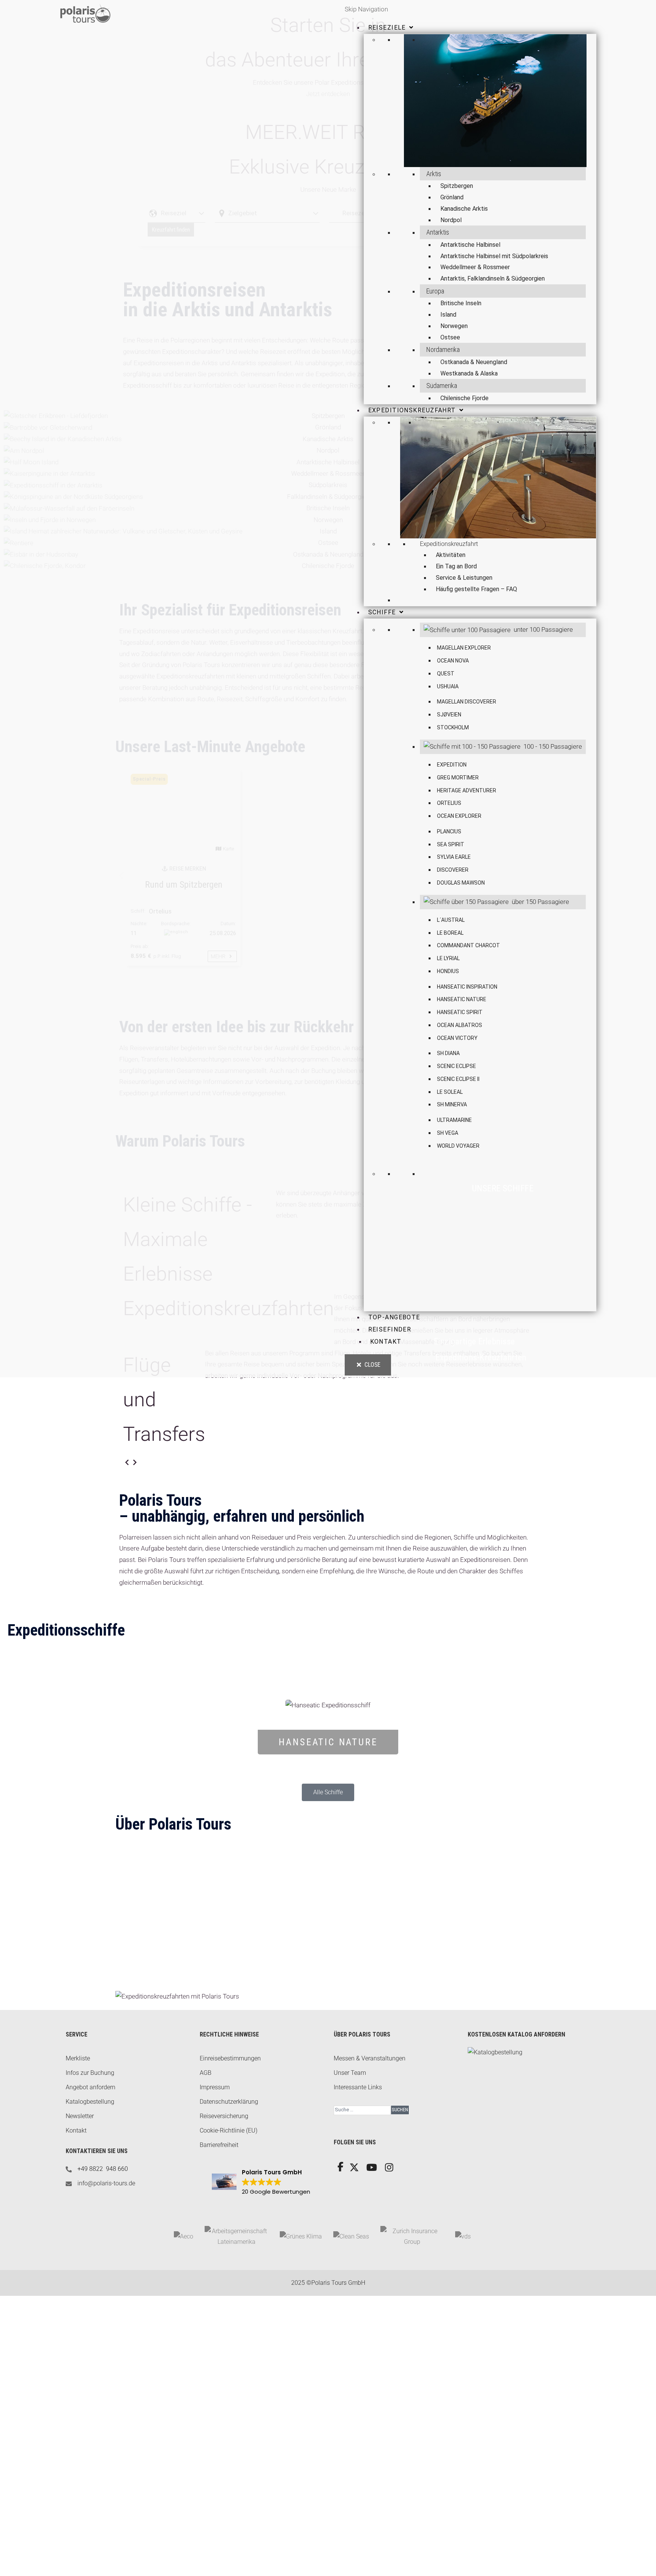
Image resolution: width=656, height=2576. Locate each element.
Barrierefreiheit (219, 2145)
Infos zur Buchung (90, 2073)
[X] (353, 2170)
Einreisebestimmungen (230, 2058)
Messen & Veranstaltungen (370, 2058)
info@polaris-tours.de (106, 2183)
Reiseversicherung (224, 2116)
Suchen (400, 2110)
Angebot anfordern (91, 2087)
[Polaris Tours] (123, 13)
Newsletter (80, 2116)
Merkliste (78, 2058)
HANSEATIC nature (328, 1742)
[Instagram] (389, 2170)
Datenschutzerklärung (229, 2102)
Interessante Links (358, 2087)
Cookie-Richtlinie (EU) (229, 2130)
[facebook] (340, 2168)
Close (372, 1365)
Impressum (215, 2087)
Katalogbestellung (90, 2102)
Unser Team (350, 2073)
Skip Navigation (366, 9)
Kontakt (76, 2130)
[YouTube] (371, 2170)
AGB (206, 2073)
